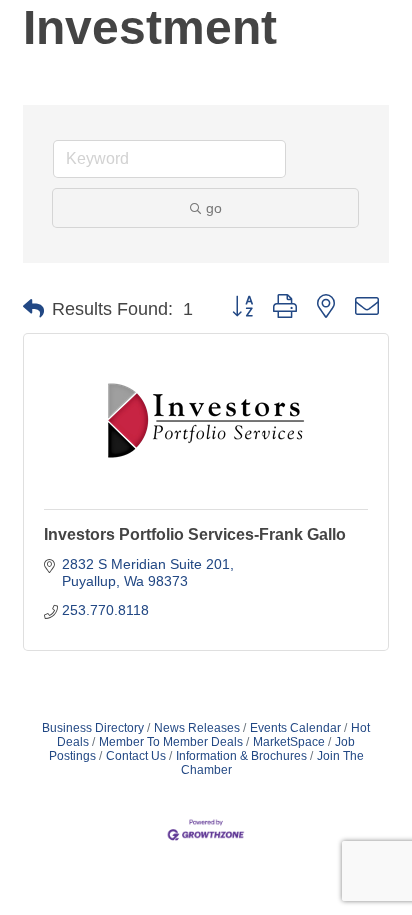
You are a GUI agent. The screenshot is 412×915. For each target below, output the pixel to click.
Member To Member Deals (171, 742)
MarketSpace (289, 742)
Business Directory (93, 728)
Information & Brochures (241, 756)
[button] (33, 309)
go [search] (214, 208)
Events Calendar (295, 728)
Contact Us (136, 756)
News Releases (197, 728)
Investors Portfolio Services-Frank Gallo (195, 534)
